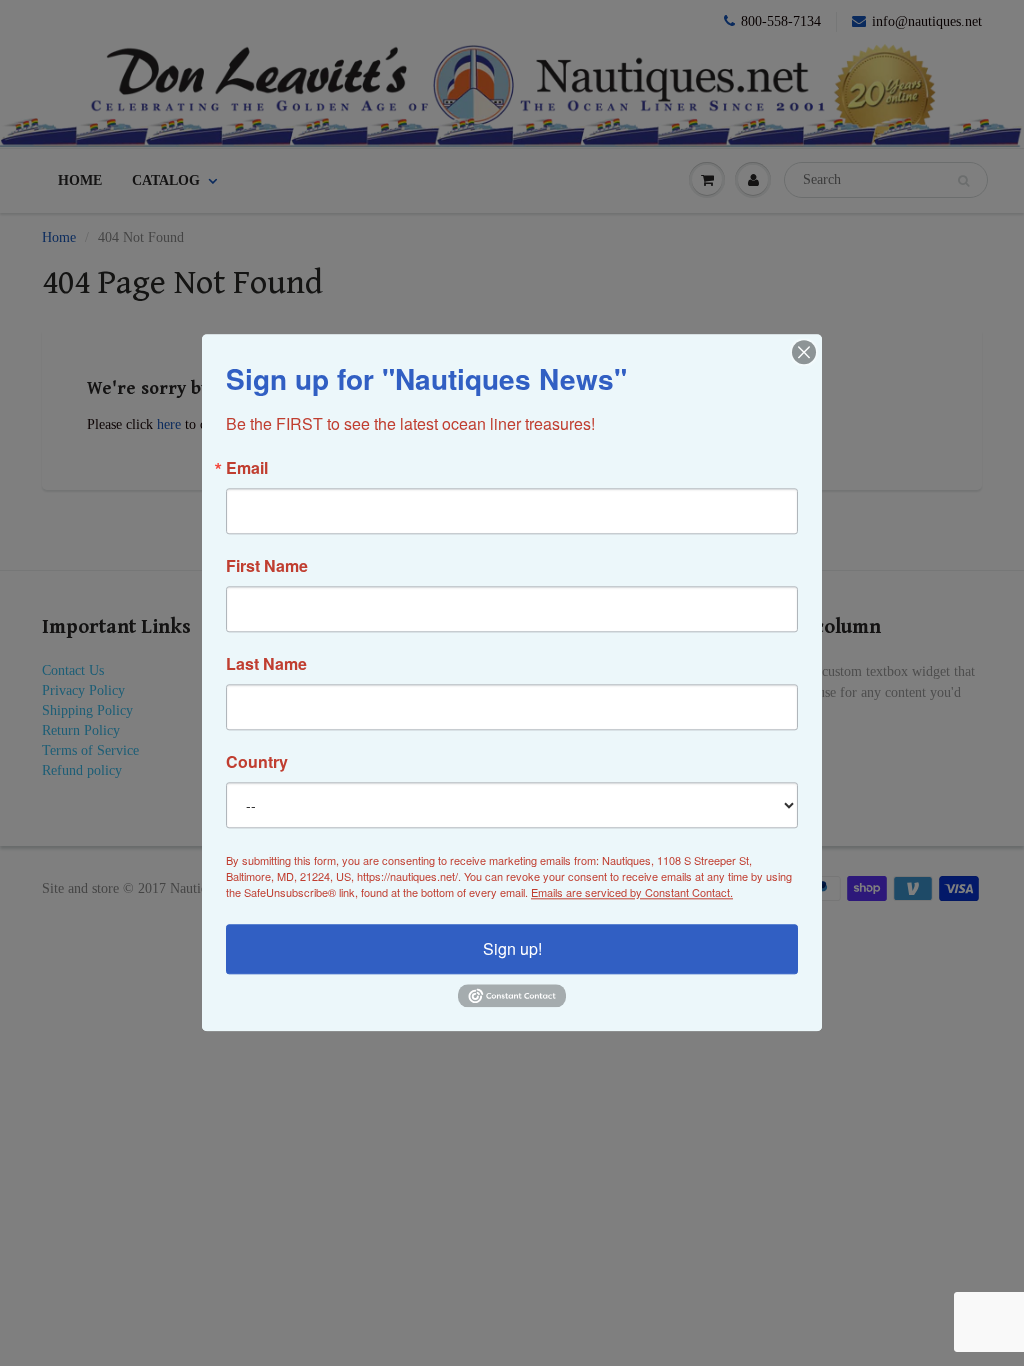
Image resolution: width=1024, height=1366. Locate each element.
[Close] (804, 352)
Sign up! (512, 948)
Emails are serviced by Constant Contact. (632, 892)
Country (257, 762)
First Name (267, 566)
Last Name (266, 664)
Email (247, 468)
